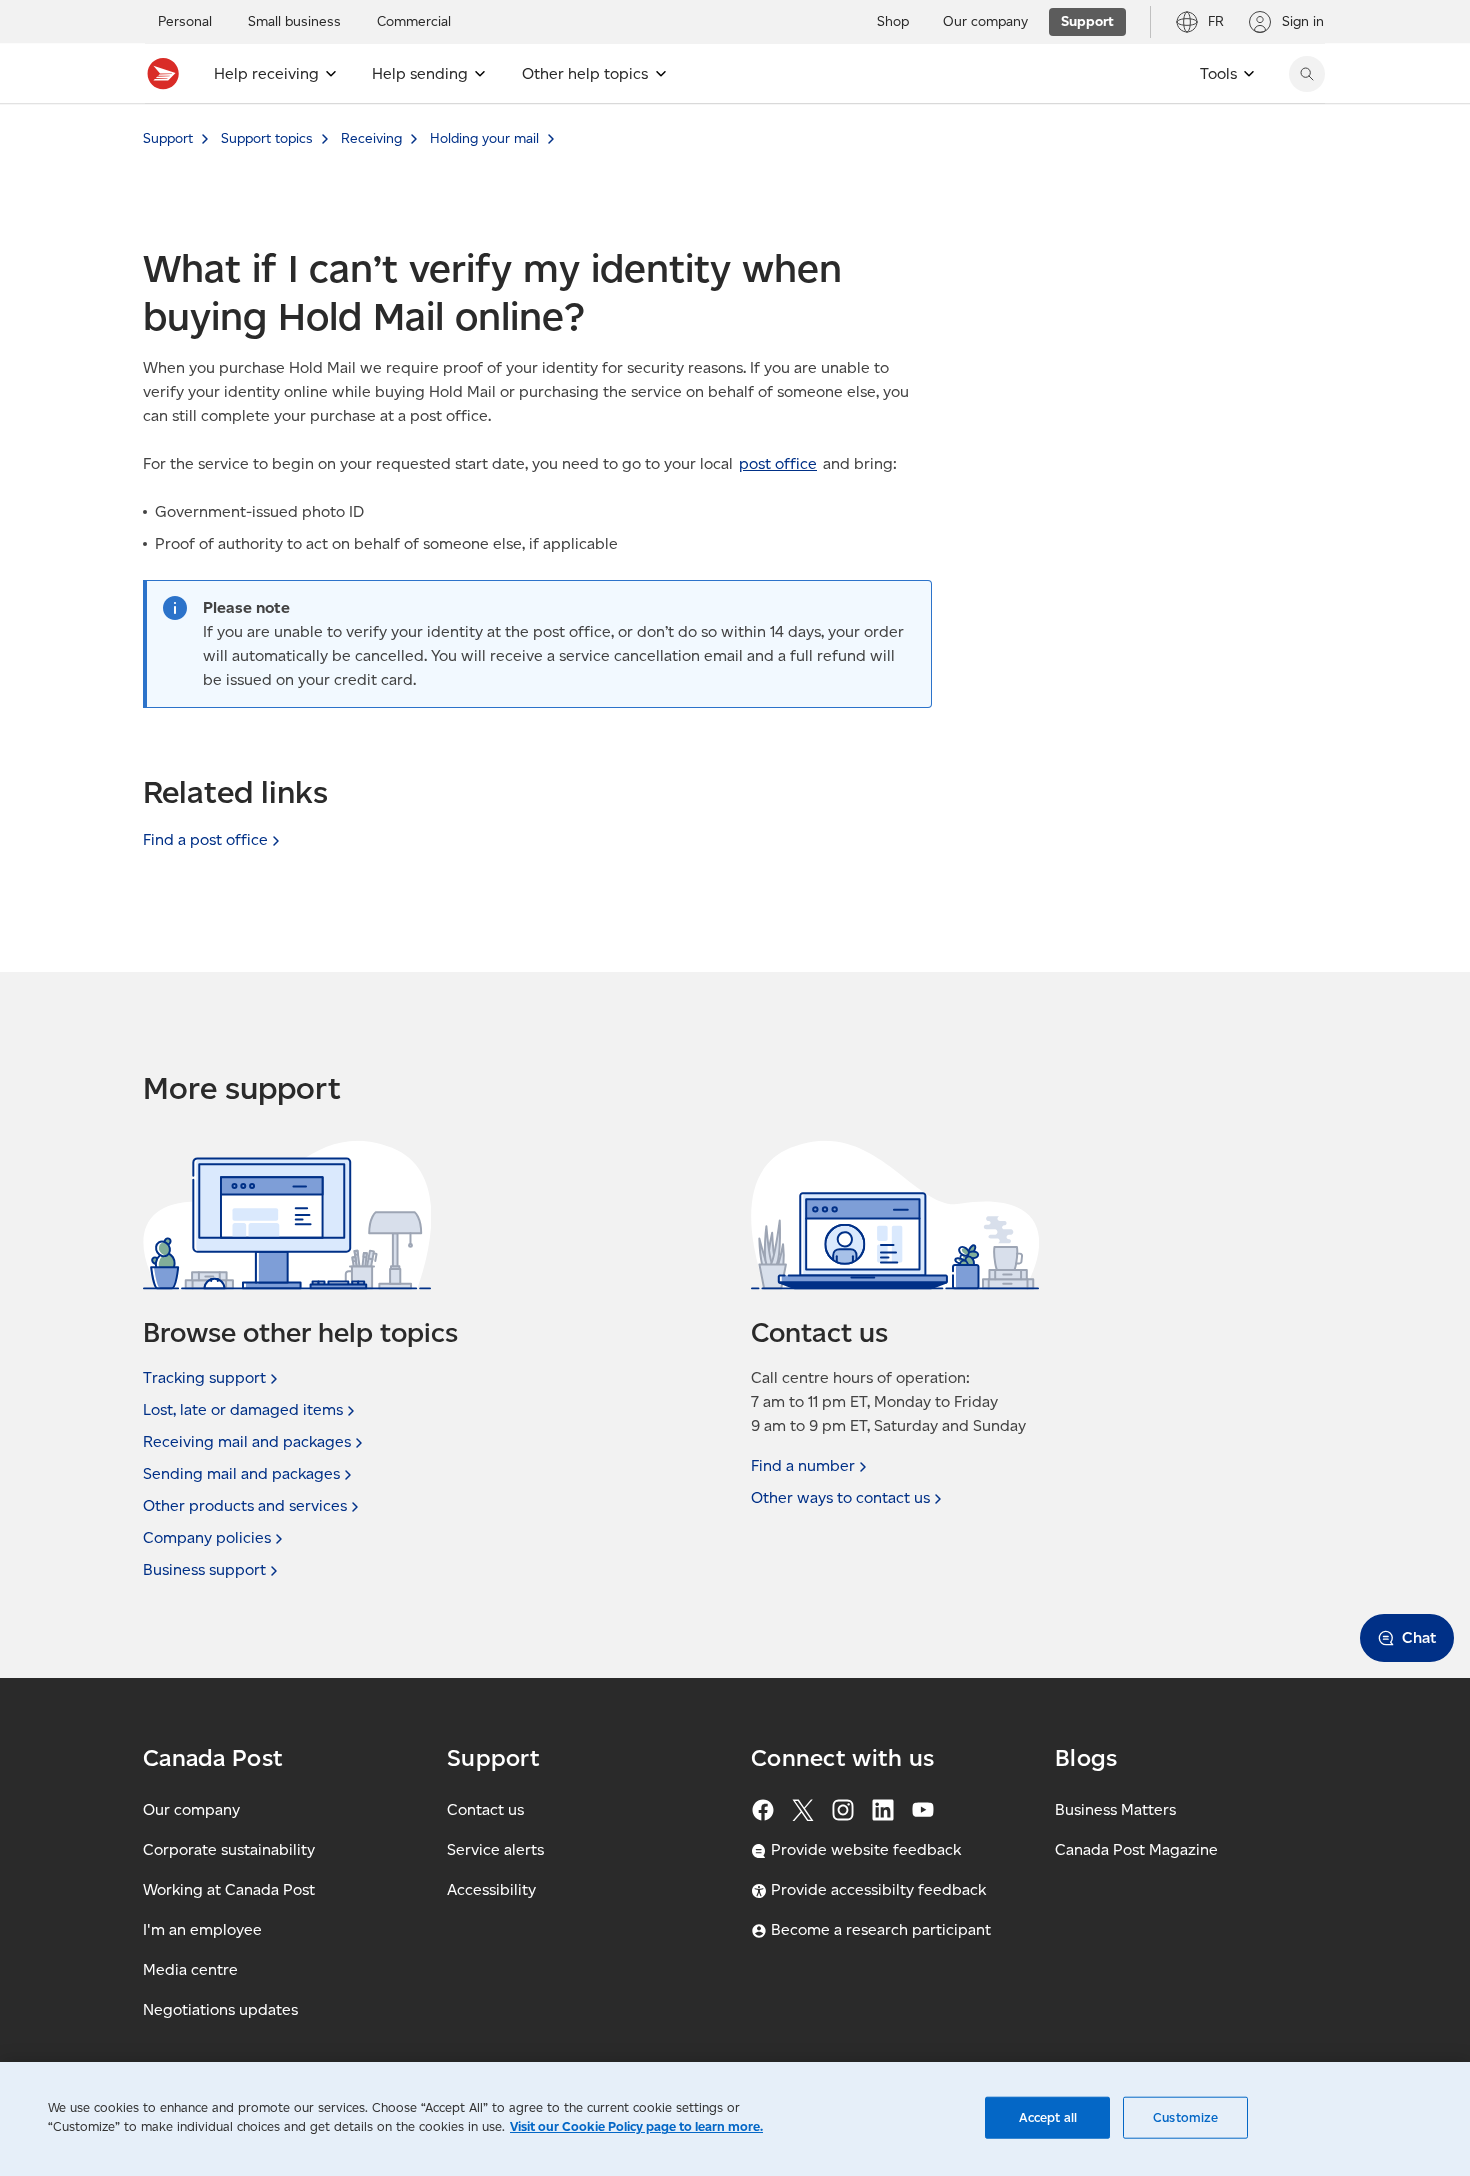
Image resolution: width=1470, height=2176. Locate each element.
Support (168, 138)
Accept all (1048, 2117)
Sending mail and (241, 1473)
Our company (191, 1809)
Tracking (204, 1377)
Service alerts (495, 1849)
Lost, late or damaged (243, 1409)
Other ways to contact (840, 1497)
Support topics (267, 138)
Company (207, 1537)
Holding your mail (484, 138)
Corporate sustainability (229, 1849)
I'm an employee (202, 1929)
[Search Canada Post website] (1307, 74)
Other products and (245, 1505)
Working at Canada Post (229, 1889)
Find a (803, 1465)
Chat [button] (1419, 1637)
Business (204, 1569)
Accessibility (491, 1889)
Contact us (485, 1809)
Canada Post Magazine (1136, 1849)
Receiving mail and (247, 1441)
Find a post (205, 839)
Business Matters (1115, 1809)
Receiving (371, 138)
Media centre (190, 1969)
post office (778, 463)
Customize (1185, 2117)
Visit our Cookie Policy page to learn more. (636, 2126)
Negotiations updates (220, 2009)
